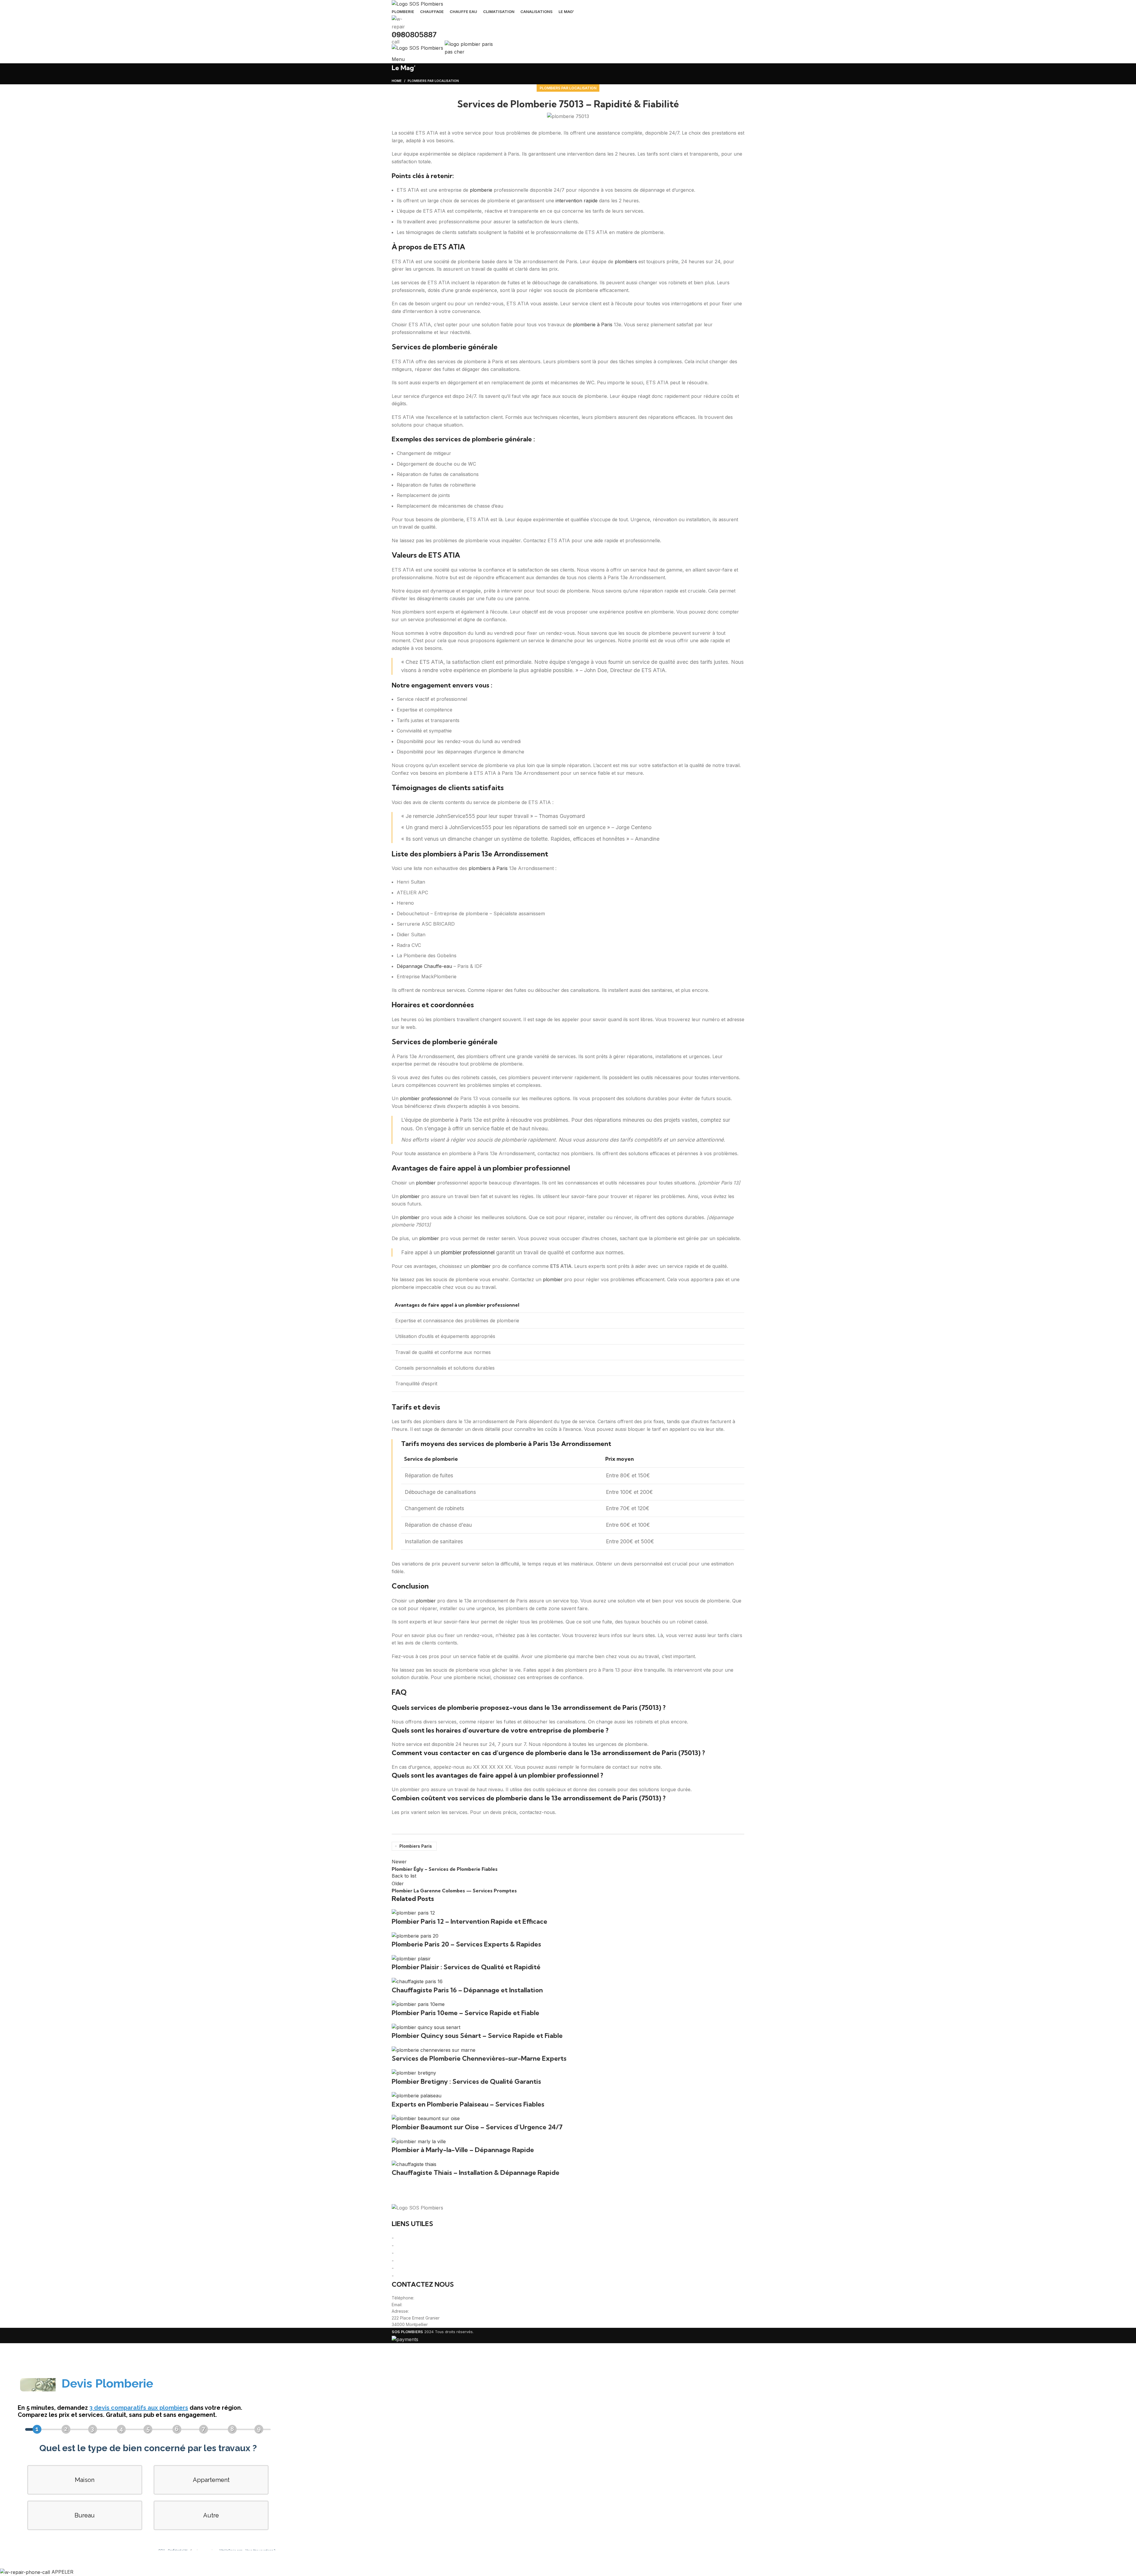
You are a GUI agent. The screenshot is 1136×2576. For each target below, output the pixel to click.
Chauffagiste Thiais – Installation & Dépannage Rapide (476, 2173)
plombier (426, 1183)
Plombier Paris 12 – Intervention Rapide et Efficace (469, 1921)
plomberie (481, 190)
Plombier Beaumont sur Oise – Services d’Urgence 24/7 (477, 2127)
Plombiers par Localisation (568, 88)
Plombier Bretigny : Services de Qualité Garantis (466, 2081)
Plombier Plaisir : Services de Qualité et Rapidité (466, 1967)
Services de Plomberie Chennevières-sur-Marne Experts (479, 2058)
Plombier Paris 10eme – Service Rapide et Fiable (465, 2013)
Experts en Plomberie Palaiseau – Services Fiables (468, 2104)
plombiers (626, 262)
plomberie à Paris (593, 325)
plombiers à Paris (488, 868)
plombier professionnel (426, 1098)
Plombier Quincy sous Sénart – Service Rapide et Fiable (477, 2036)
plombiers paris (416, 1846)
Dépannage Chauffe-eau (424, 966)
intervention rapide (577, 201)
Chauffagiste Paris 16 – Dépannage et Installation (467, 1990)
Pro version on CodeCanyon (97, 2559)
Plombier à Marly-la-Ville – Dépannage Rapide (463, 2150)
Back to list (404, 1876)
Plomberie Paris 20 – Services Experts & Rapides (466, 1944)
